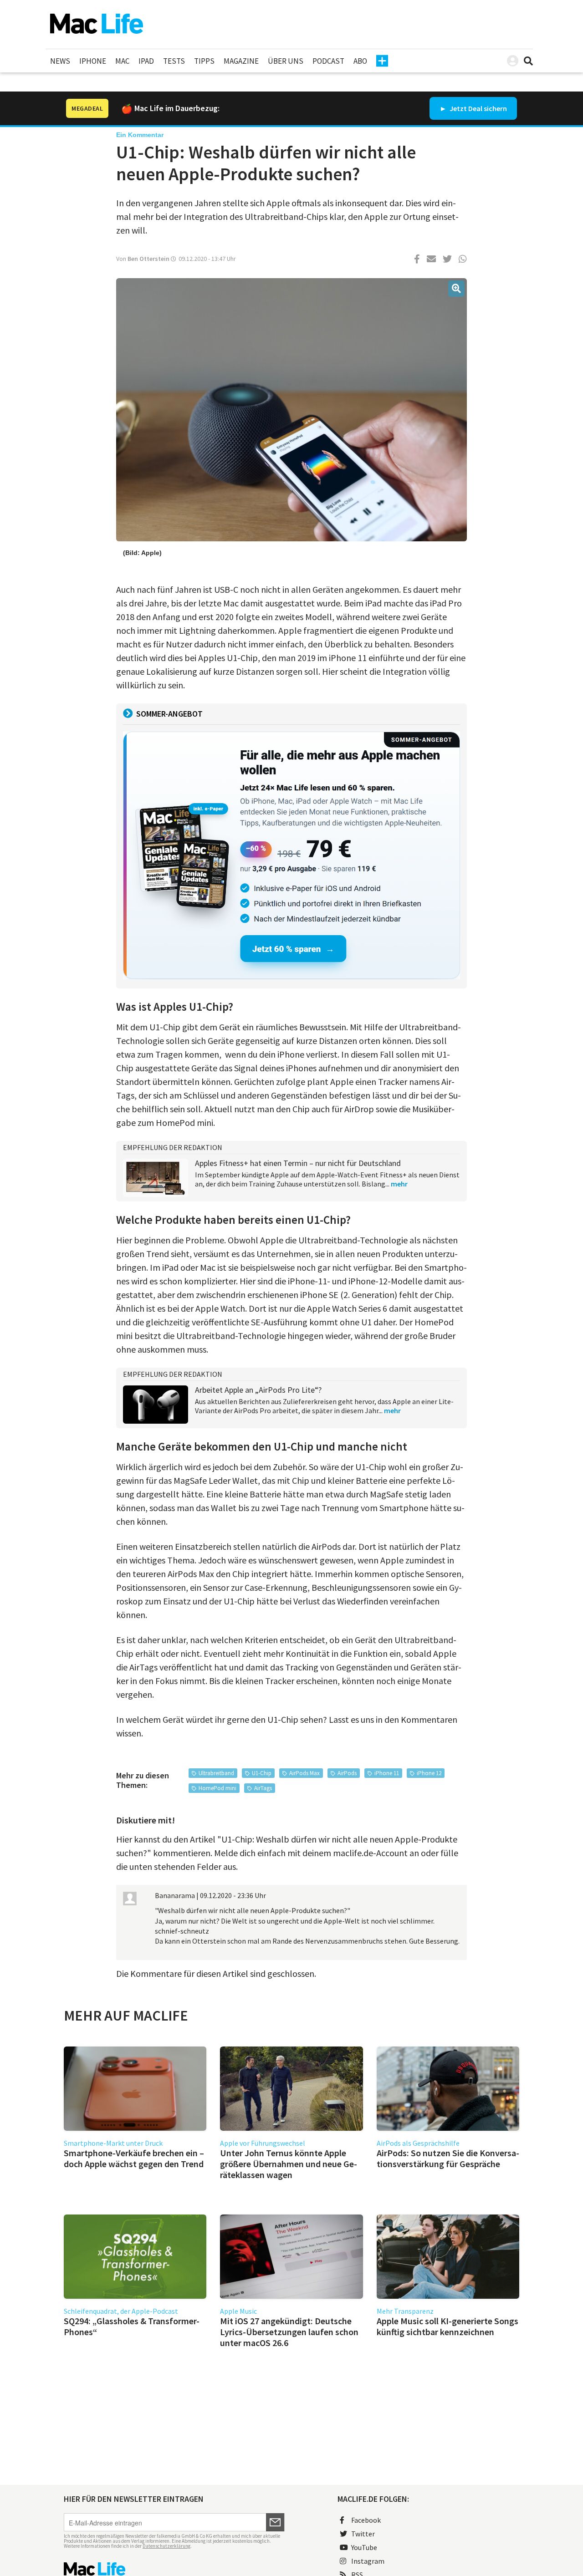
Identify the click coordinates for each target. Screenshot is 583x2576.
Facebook (366, 2520)
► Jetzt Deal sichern (473, 108)
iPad (146, 61)
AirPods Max (304, 1773)
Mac (122, 61)
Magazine (241, 61)
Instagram (368, 2561)
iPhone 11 (387, 1773)
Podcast (328, 61)
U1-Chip (262, 1773)
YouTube (364, 2547)
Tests (174, 61)
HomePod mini (217, 1788)
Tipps (204, 61)
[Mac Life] (174, 2569)
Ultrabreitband (216, 1773)
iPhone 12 (429, 1773)
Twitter (363, 2534)
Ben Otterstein (148, 259)
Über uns (286, 61)
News (60, 61)
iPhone (93, 61)
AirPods (347, 1773)
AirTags (263, 1788)
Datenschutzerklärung (166, 2546)
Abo (360, 61)
